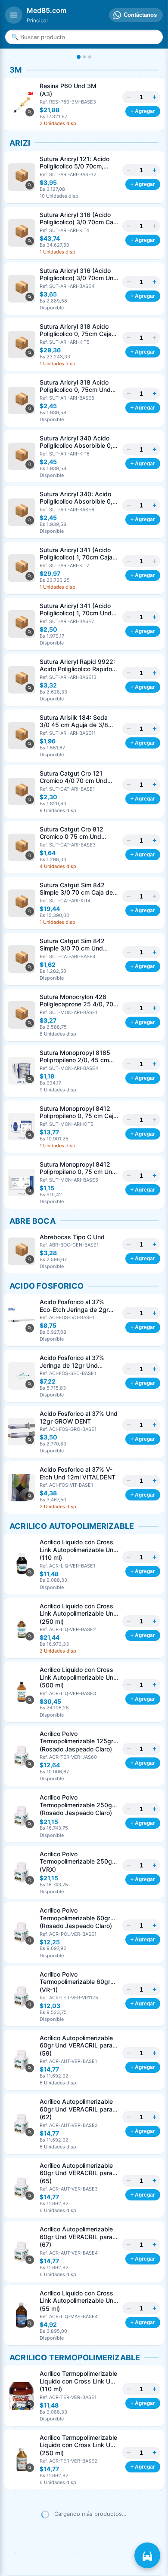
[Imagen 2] (84, 57)
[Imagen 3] (90, 57)
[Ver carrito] (147, 2555)
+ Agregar (143, 111)
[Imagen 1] (78, 57)
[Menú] (14, 15)
